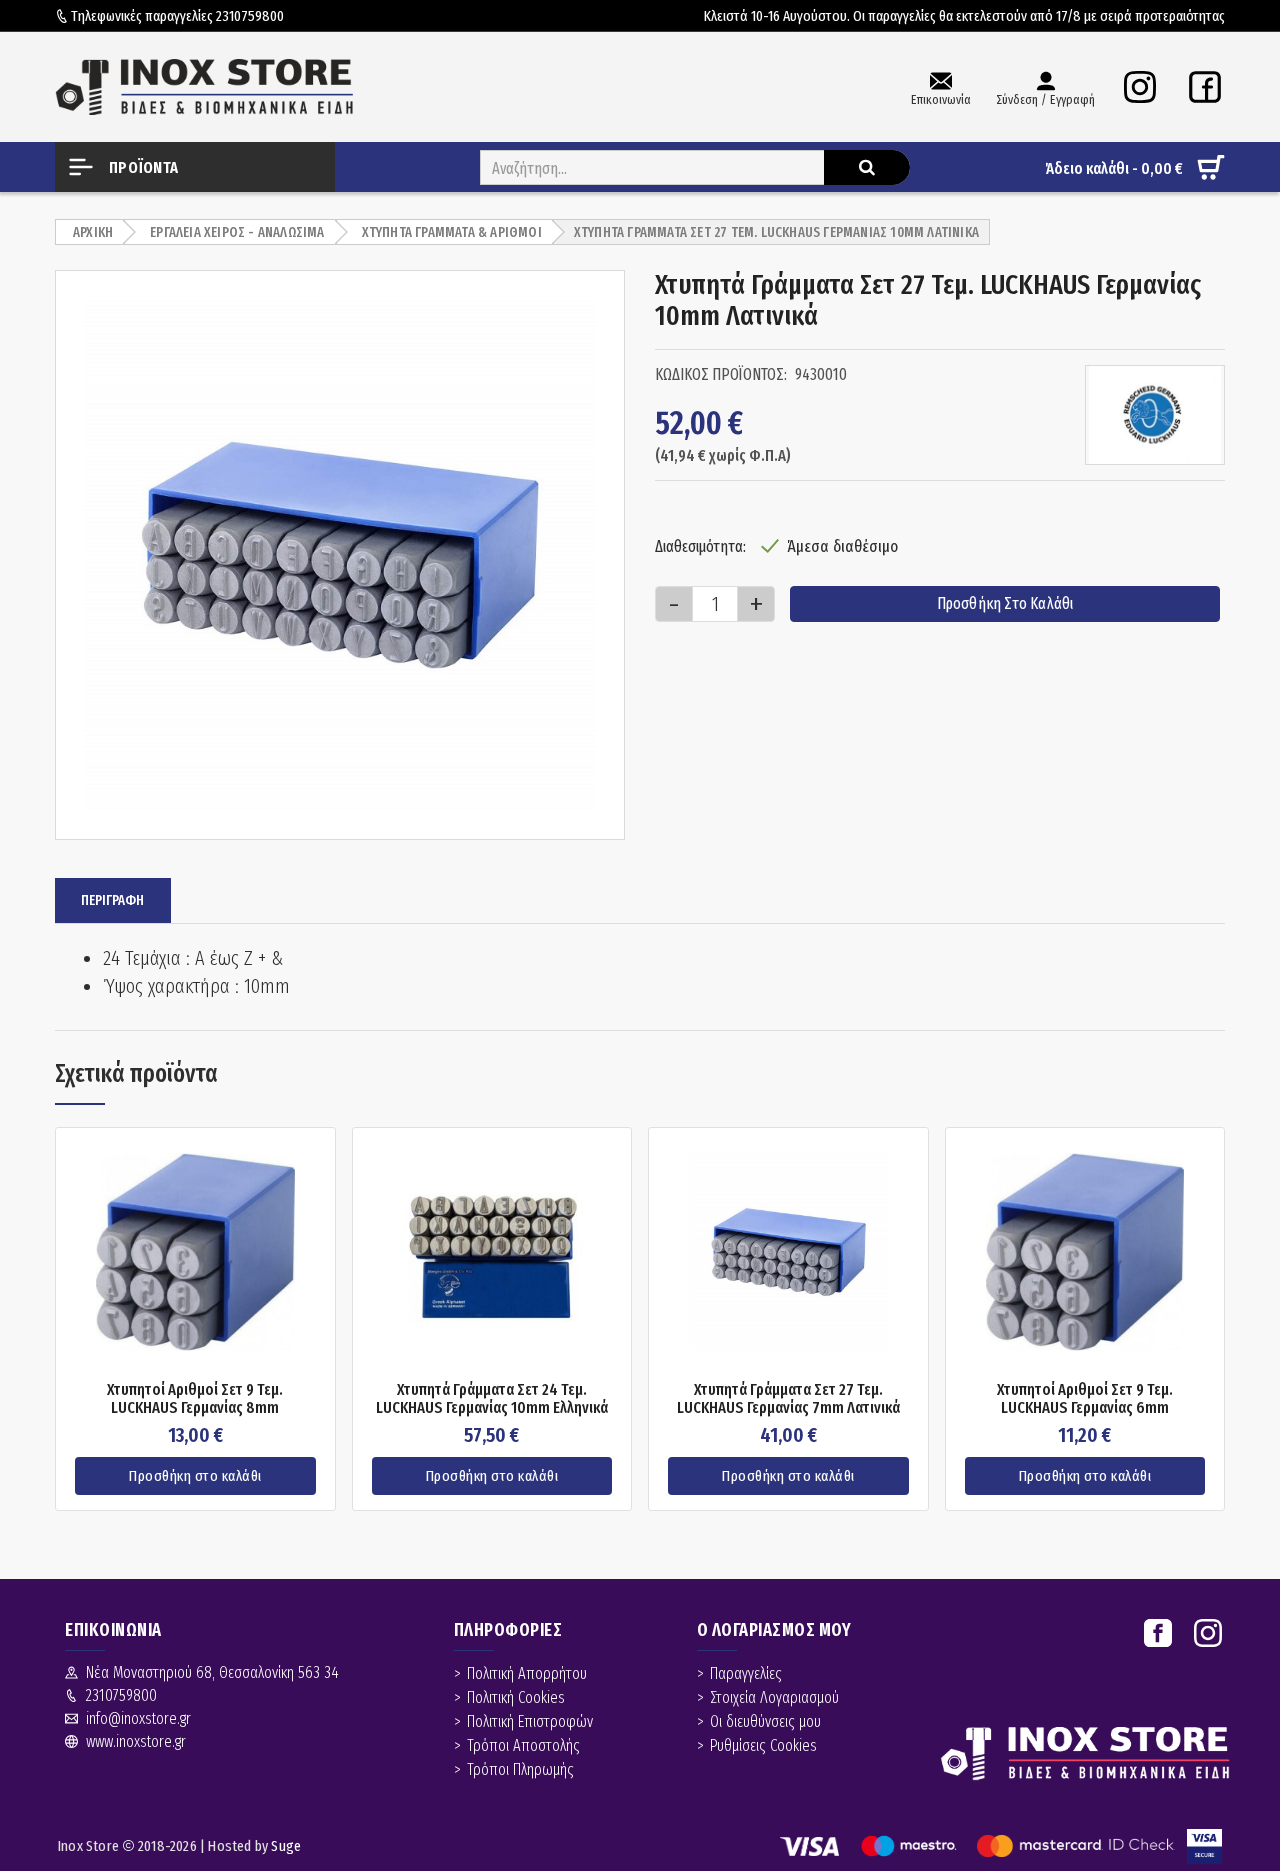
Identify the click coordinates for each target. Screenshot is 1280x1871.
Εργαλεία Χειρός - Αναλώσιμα (237, 232)
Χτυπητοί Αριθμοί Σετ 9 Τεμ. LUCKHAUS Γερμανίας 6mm (1085, 1398)
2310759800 (250, 16)
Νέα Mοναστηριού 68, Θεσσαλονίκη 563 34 (212, 1672)
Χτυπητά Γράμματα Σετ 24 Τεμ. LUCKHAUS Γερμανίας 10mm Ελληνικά (492, 1398)
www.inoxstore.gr (136, 1741)
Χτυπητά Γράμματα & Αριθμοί (452, 232)
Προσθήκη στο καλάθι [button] (195, 1476)
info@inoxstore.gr (138, 1718)
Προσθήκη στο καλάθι (1005, 603)
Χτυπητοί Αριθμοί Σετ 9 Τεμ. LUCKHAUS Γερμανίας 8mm (195, 1398)
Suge (286, 1846)
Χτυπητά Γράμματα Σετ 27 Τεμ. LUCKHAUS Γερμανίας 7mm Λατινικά (788, 1398)
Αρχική (93, 232)
